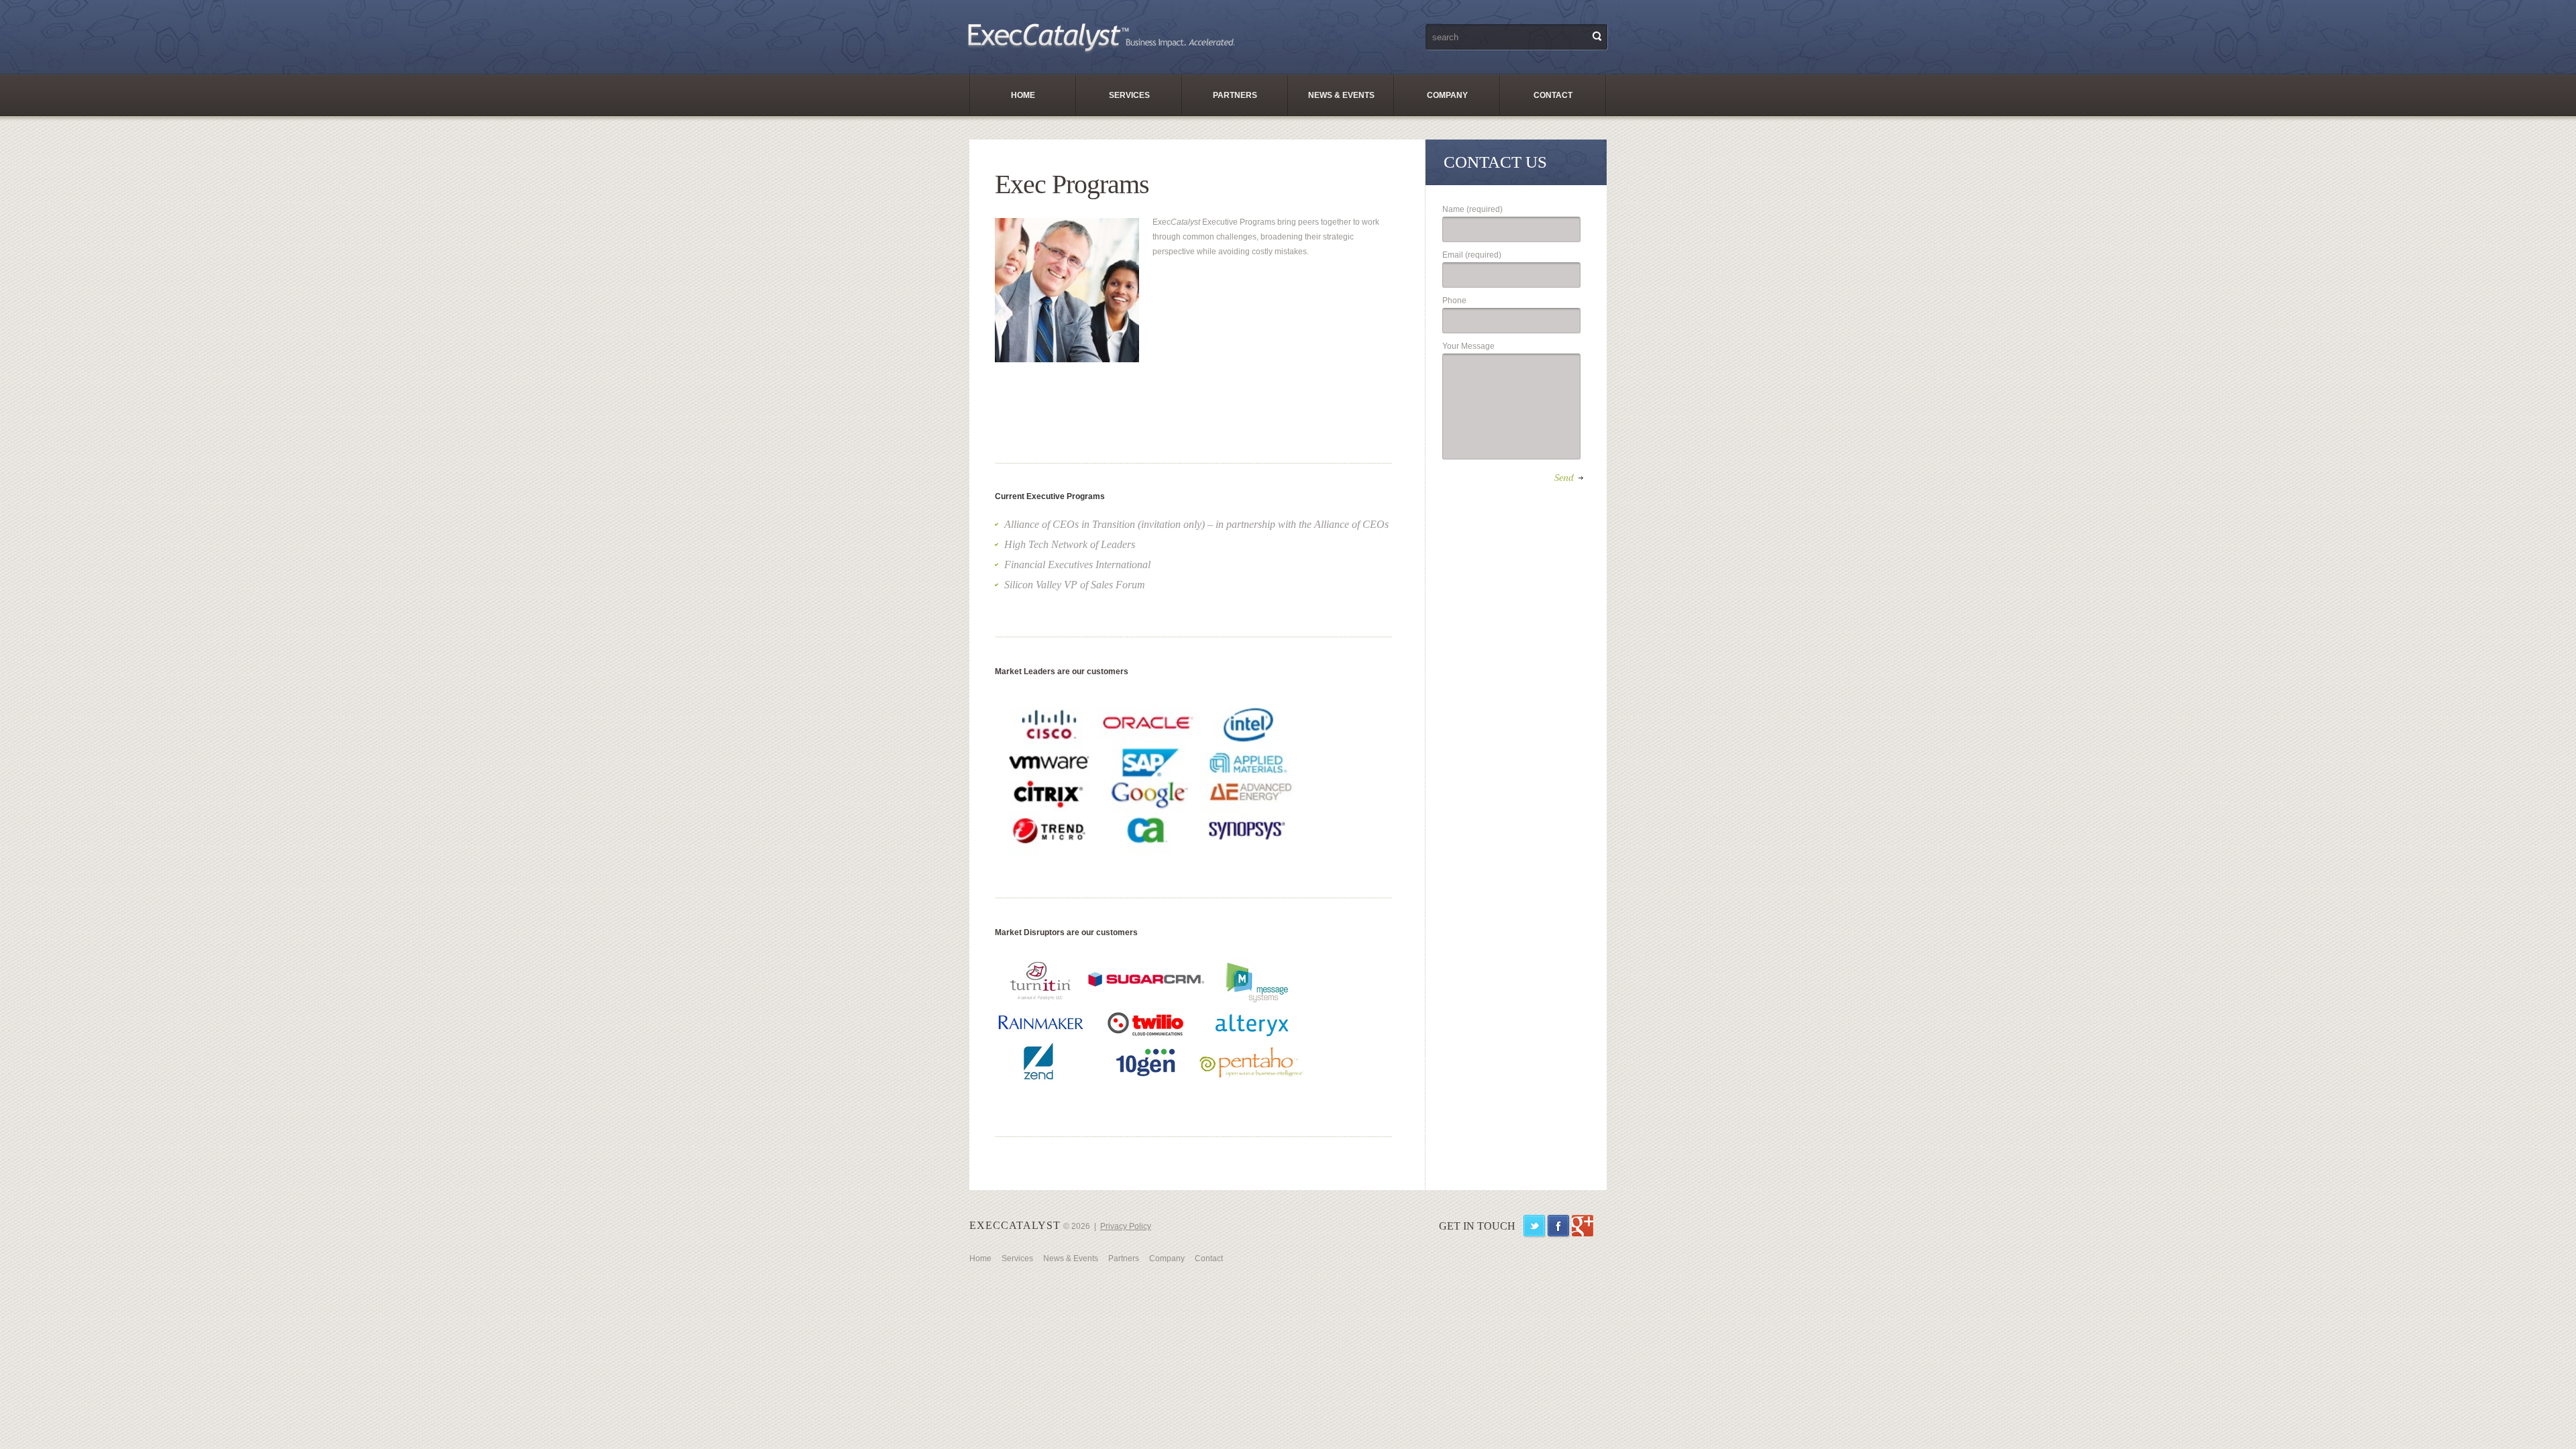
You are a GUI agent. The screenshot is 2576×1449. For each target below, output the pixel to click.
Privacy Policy (1126, 1226)
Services (1129, 95)
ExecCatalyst (1015, 1225)
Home (1023, 95)
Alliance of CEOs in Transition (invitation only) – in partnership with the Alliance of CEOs (1196, 524)
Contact (1553, 95)
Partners (1235, 95)
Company (1447, 95)
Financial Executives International (1077, 565)
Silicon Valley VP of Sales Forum (1075, 585)
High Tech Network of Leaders (1070, 544)
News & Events (1341, 95)
